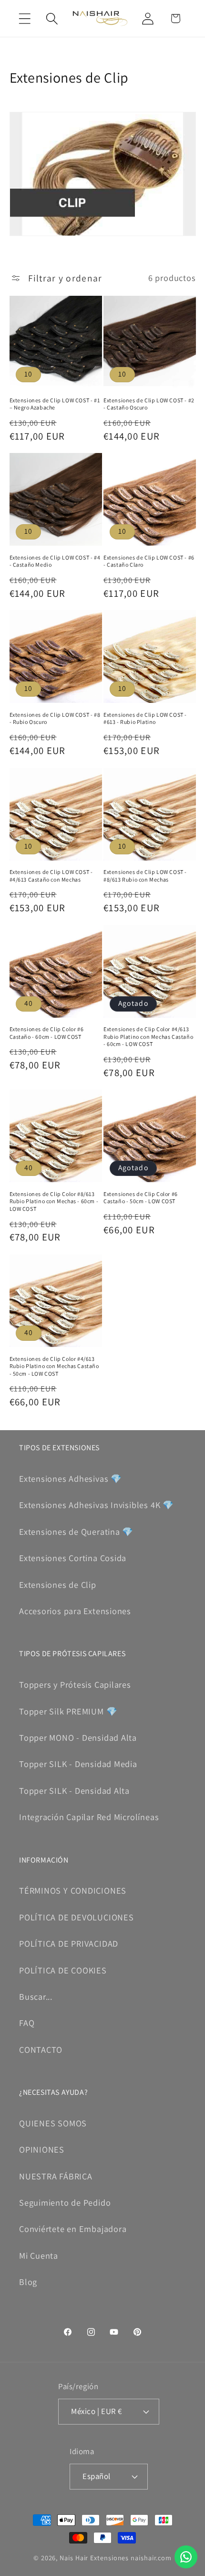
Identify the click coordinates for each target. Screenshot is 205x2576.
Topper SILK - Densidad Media (78, 1764)
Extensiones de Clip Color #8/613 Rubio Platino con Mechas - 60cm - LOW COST (54, 1201)
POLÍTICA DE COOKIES (63, 1970)
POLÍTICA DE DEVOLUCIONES (77, 1917)
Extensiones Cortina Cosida (73, 1558)
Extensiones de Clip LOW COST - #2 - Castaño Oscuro (149, 404)
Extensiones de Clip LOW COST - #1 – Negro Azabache (55, 404)
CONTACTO (41, 2049)
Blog (28, 2282)
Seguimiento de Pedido (65, 2202)
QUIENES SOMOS (53, 2123)
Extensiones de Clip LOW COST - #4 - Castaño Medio (55, 561)
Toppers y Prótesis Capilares (75, 1684)
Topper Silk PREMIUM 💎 (68, 1711)
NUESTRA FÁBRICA (56, 2176)
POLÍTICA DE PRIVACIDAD (69, 1943)
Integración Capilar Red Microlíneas (89, 1817)
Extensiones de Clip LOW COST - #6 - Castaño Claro (149, 561)
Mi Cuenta (39, 2255)
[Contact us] (186, 2557)
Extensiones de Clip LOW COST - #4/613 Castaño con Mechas (51, 876)
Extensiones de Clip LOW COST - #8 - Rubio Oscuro (55, 718)
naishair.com (151, 2558)
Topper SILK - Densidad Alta (74, 1790)
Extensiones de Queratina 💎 (76, 1531)
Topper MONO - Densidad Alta (78, 1737)
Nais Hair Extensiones (94, 2558)
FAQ (27, 2023)
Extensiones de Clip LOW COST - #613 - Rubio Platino (145, 718)
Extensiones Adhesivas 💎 (71, 1478)
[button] (25, 18)
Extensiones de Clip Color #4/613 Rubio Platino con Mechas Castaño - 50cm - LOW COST (54, 1366)
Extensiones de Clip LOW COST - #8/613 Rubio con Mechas (145, 876)
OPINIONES (42, 2149)
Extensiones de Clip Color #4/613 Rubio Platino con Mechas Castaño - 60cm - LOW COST (148, 1036)
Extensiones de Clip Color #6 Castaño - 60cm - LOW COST (47, 1033)
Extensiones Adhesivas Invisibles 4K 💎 (97, 1505)
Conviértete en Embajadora (73, 2229)
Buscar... (36, 1996)
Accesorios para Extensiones (75, 1611)
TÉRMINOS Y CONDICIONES (73, 1890)
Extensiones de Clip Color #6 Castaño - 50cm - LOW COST (141, 1198)
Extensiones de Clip (58, 1584)
